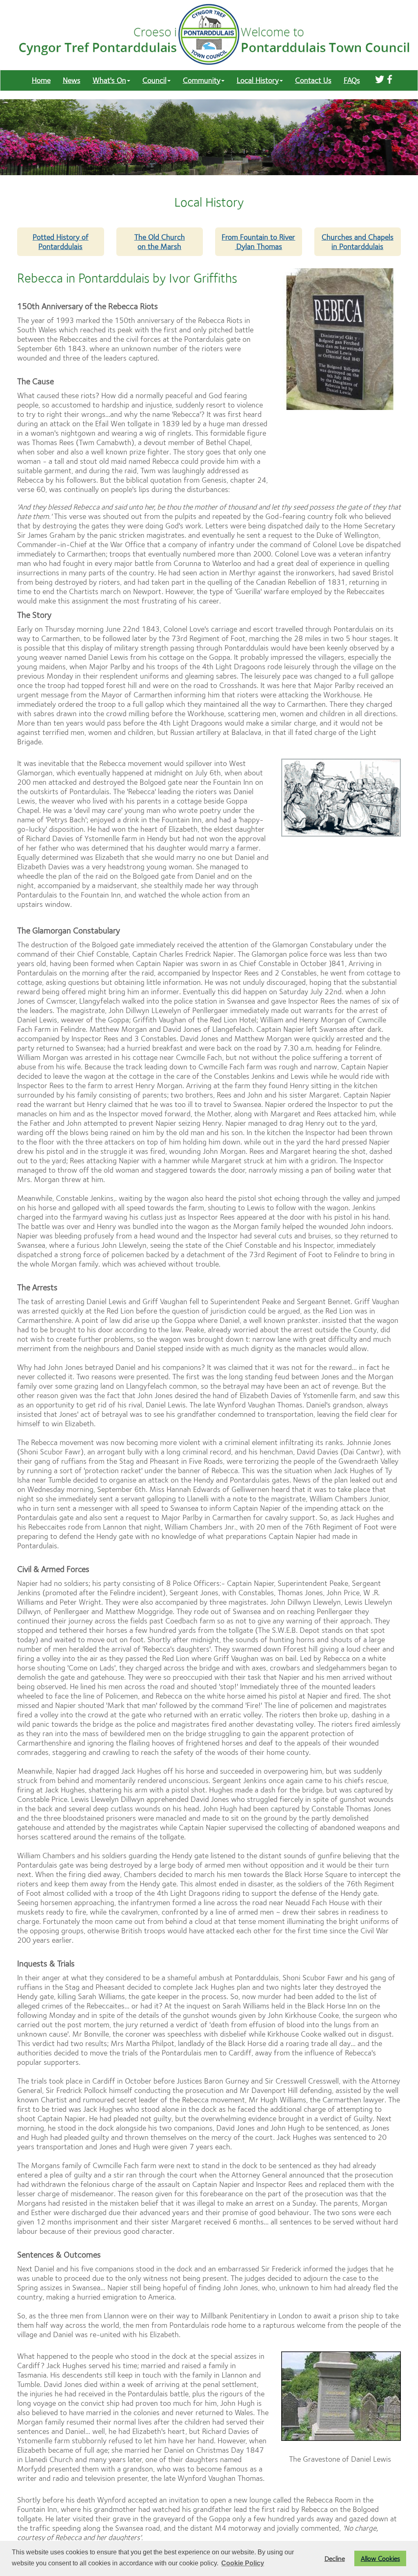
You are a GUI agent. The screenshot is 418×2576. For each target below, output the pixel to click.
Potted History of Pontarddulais (61, 242)
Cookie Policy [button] (243, 2563)
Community (202, 80)
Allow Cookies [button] (380, 2558)
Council (155, 80)
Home (41, 80)
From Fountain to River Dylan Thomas (258, 242)
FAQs (352, 80)
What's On (109, 80)
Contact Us (313, 80)
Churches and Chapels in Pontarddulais (358, 242)
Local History (258, 80)
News (72, 80)
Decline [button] (335, 2558)
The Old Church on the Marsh (160, 242)
